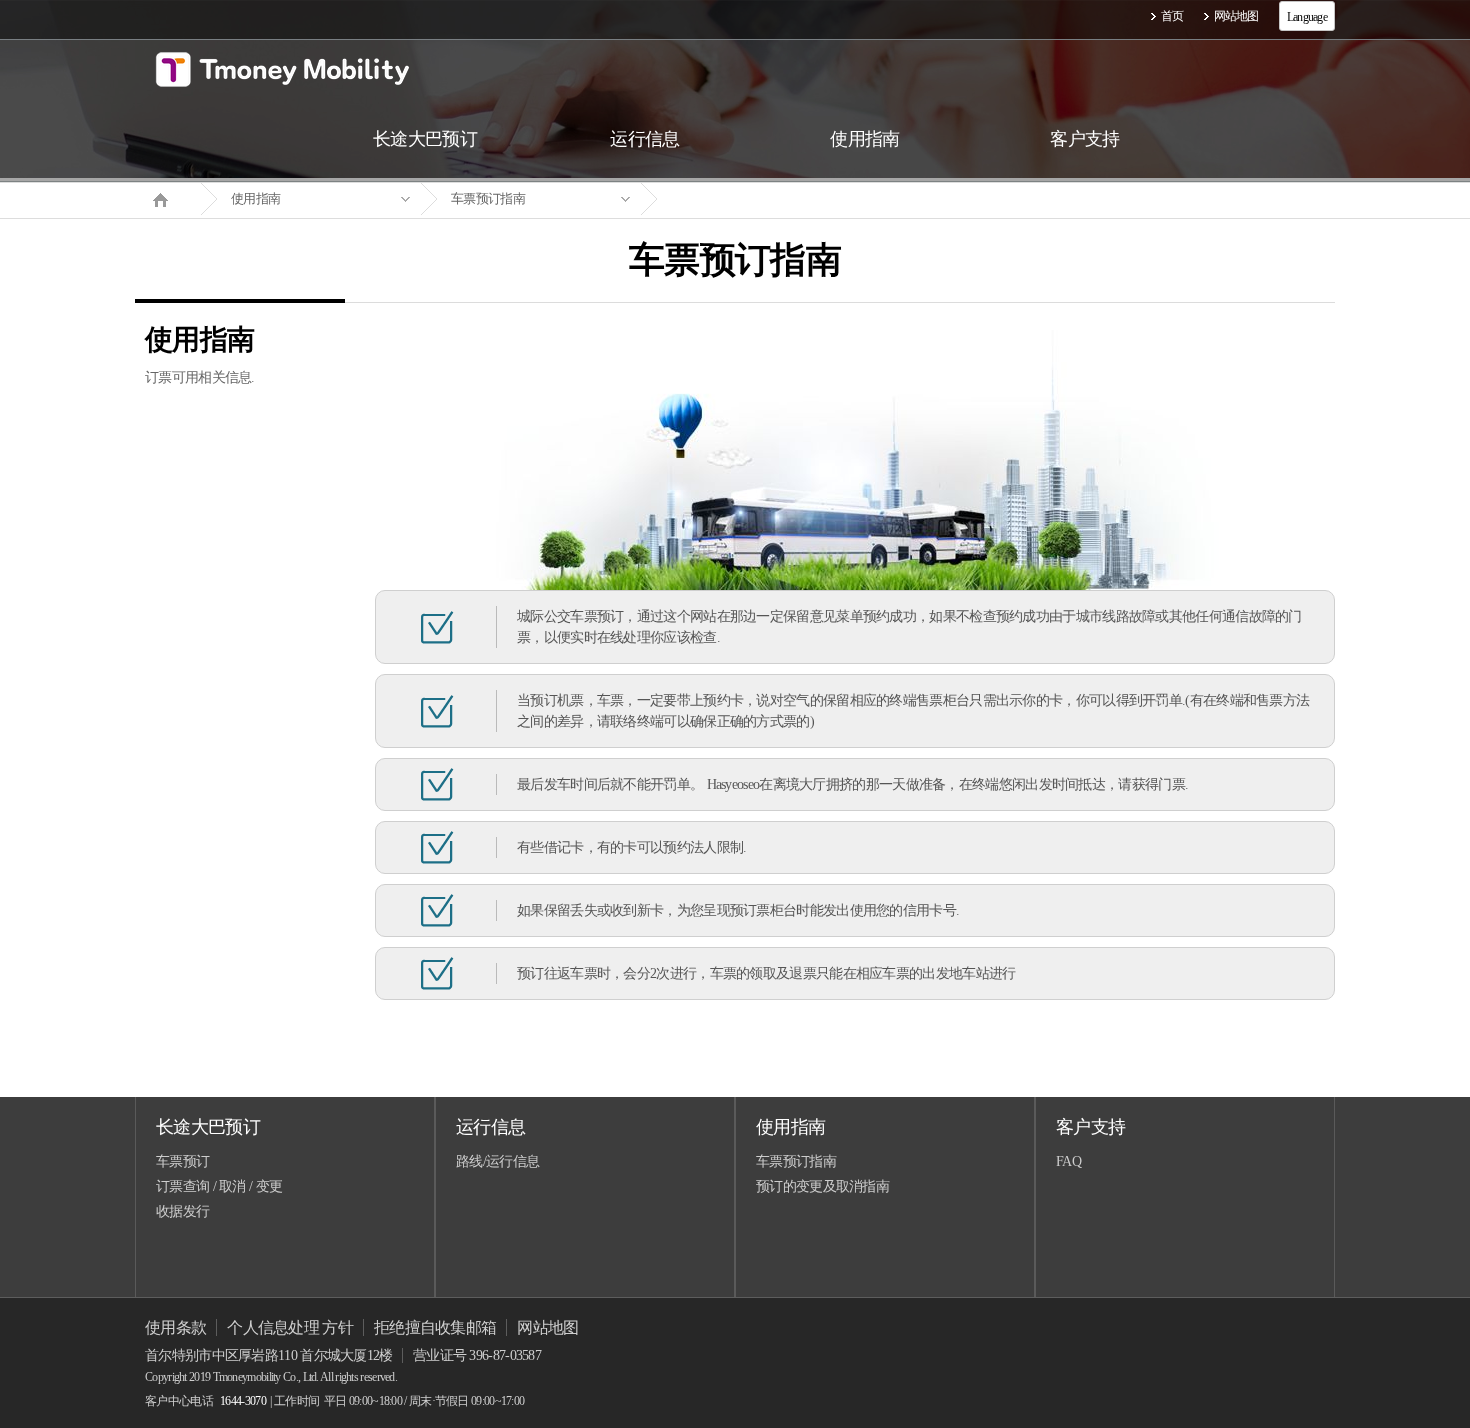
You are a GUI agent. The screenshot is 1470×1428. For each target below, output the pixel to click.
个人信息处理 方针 (290, 1327)
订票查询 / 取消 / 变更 (219, 1186)
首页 (1172, 16)
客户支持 (1090, 1127)
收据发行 (182, 1211)
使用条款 (175, 1327)
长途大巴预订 (208, 1127)
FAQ (1068, 1161)
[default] (751, 199)
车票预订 (182, 1161)
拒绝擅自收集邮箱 (435, 1327)
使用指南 (255, 198)
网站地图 (1236, 16)
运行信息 (490, 1127)
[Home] (168, 198)
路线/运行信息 (497, 1161)
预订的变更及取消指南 (822, 1186)
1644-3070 (243, 1401)
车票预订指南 (488, 198)
